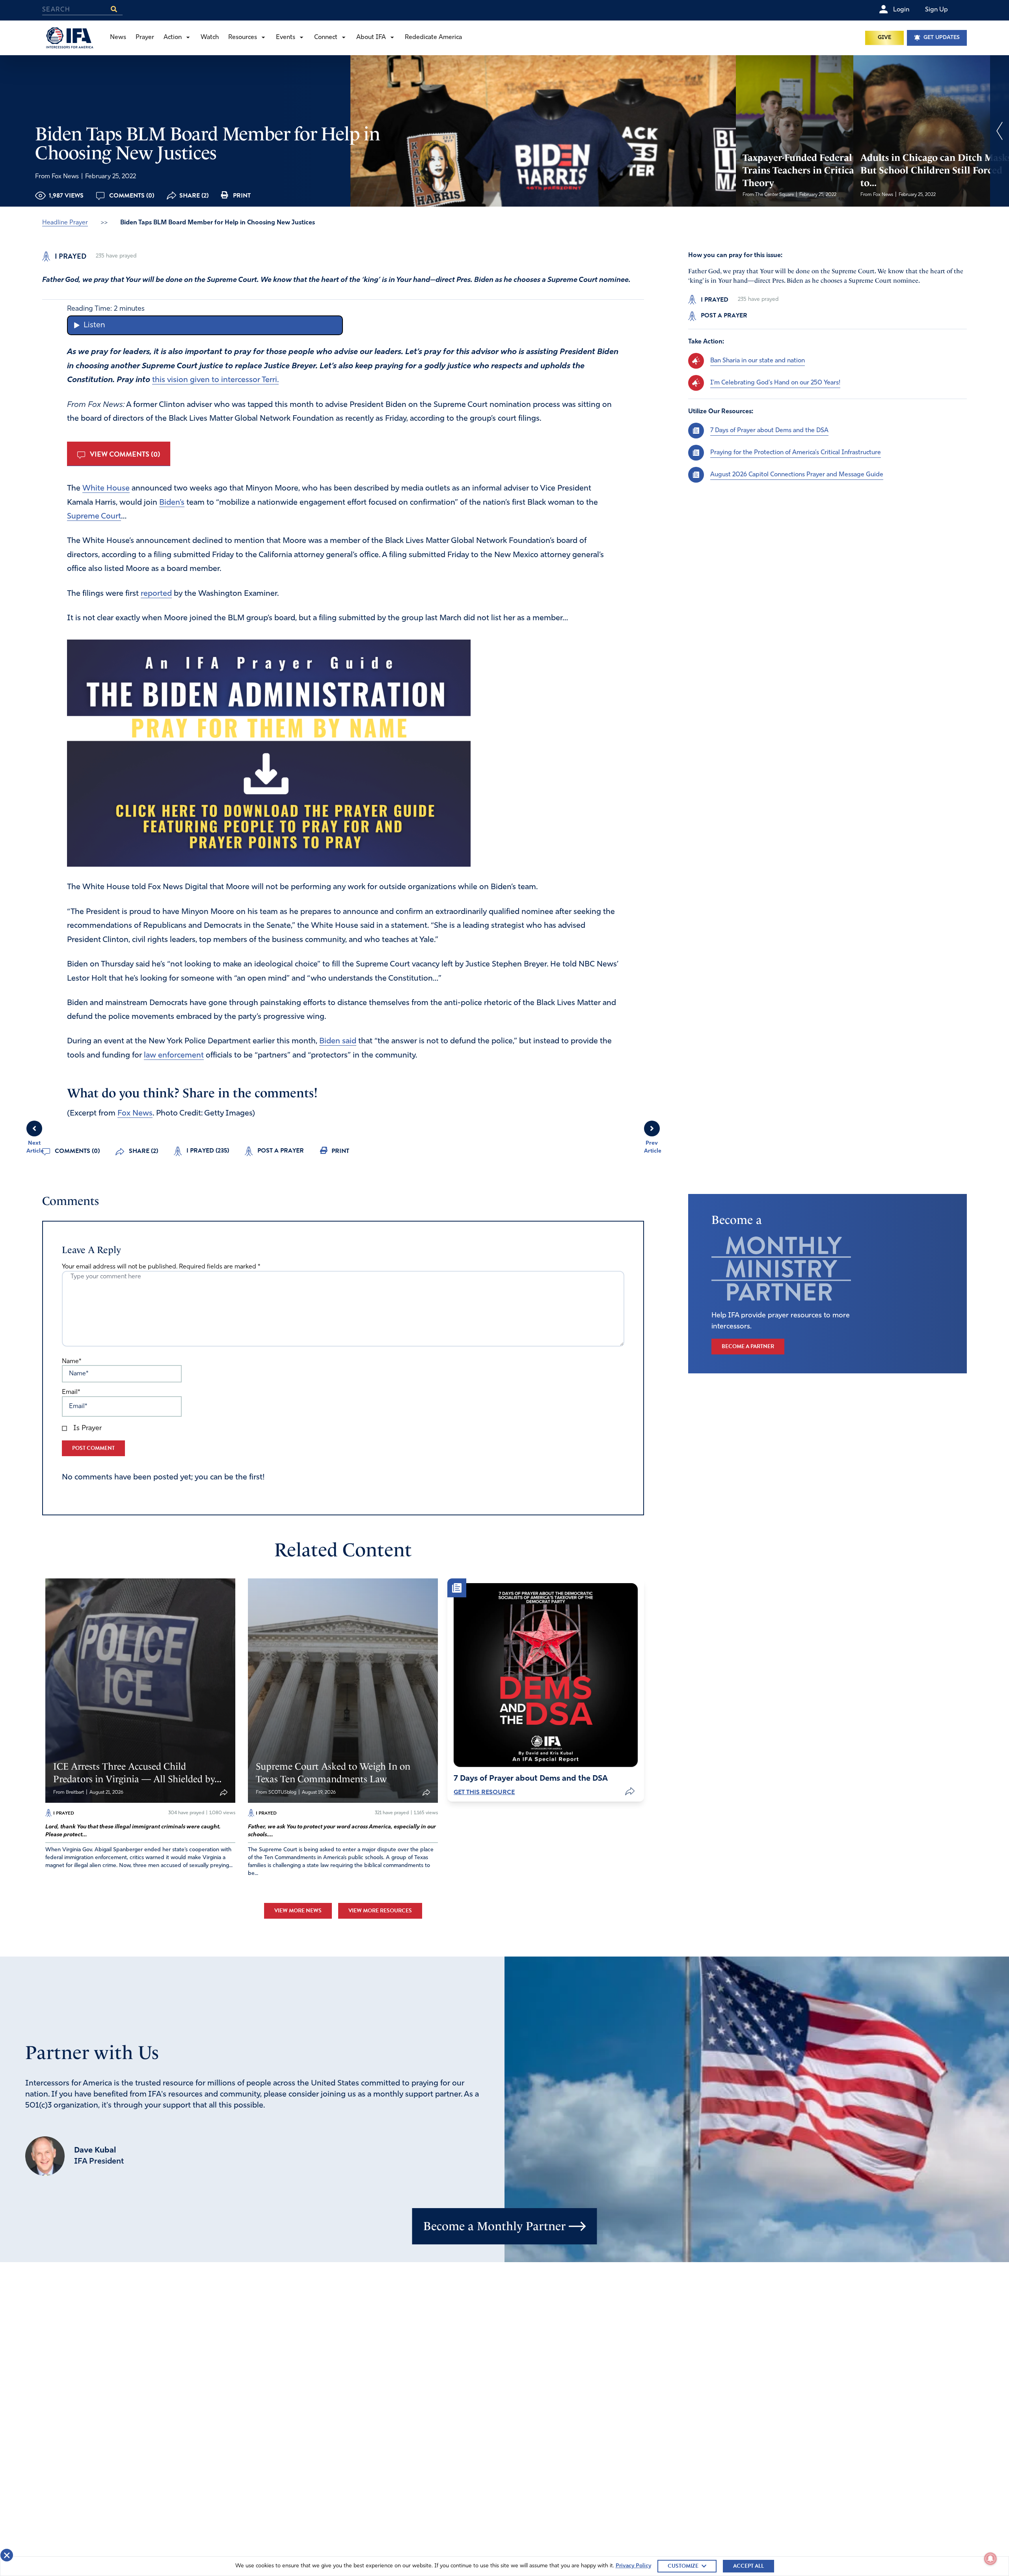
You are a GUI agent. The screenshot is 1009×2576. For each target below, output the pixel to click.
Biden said (338, 1041)
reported (156, 594)
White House (106, 489)
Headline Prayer (65, 223)
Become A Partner (748, 1346)
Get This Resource (484, 1792)
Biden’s (172, 503)
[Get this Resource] (545, 1675)
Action (173, 37)
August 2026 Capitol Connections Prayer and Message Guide (797, 475)
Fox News (135, 1114)
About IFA (371, 37)
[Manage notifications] (990, 2559)
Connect (326, 37)
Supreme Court (94, 517)
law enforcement (174, 1056)
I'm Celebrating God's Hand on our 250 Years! (775, 383)
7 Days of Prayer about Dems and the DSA (769, 431)
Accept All (748, 2566)
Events (286, 37)
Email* (71, 1392)
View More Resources (380, 1911)
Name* (72, 1362)
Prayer (145, 37)
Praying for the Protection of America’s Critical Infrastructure (796, 453)
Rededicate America (433, 37)
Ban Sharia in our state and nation (758, 361)
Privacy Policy (633, 2566)
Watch (210, 37)
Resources (243, 37)
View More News (298, 1911)
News (118, 37)
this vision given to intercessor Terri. (215, 380)
